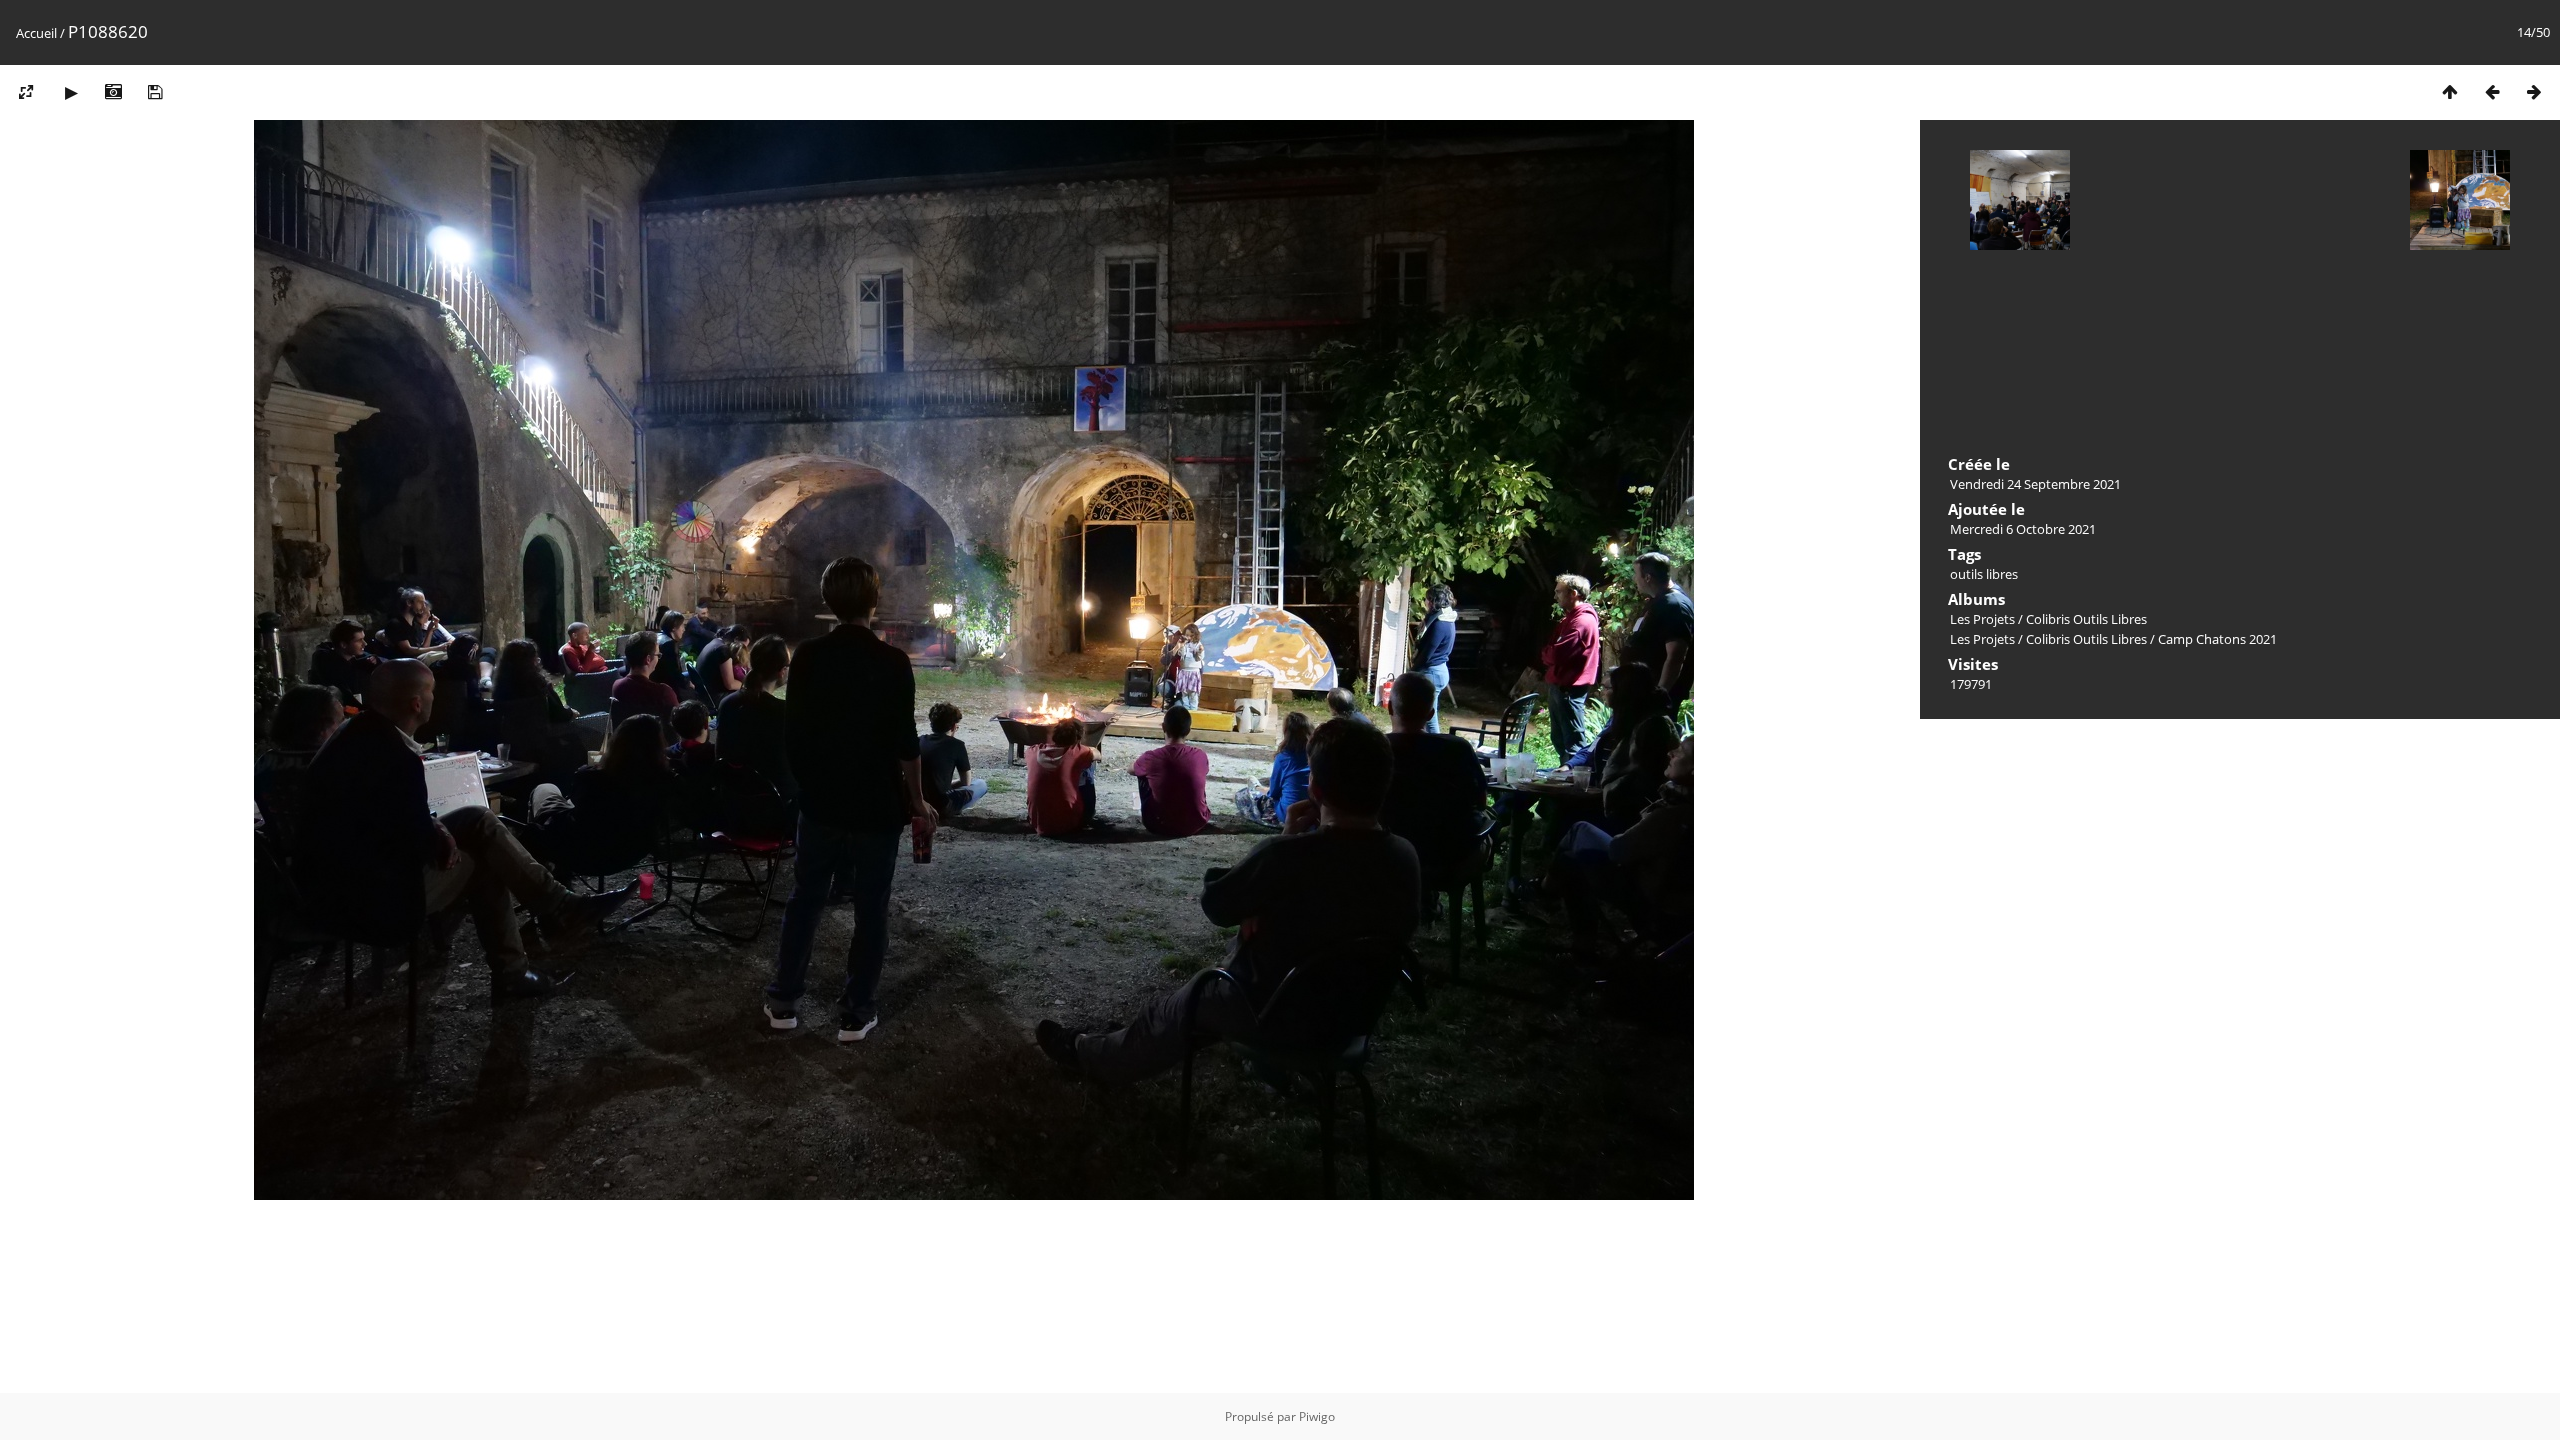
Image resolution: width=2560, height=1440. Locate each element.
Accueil (36, 33)
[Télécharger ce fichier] (155, 91)
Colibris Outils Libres (2086, 619)
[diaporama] (71, 91)
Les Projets (1982, 619)
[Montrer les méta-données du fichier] (113, 91)
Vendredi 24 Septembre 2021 (2035, 484)
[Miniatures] (2450, 91)
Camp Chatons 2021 (2217, 639)
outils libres (1984, 574)
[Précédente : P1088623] (2492, 91)
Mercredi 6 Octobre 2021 (2023, 529)
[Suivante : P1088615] (2534, 91)
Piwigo (1317, 1416)
